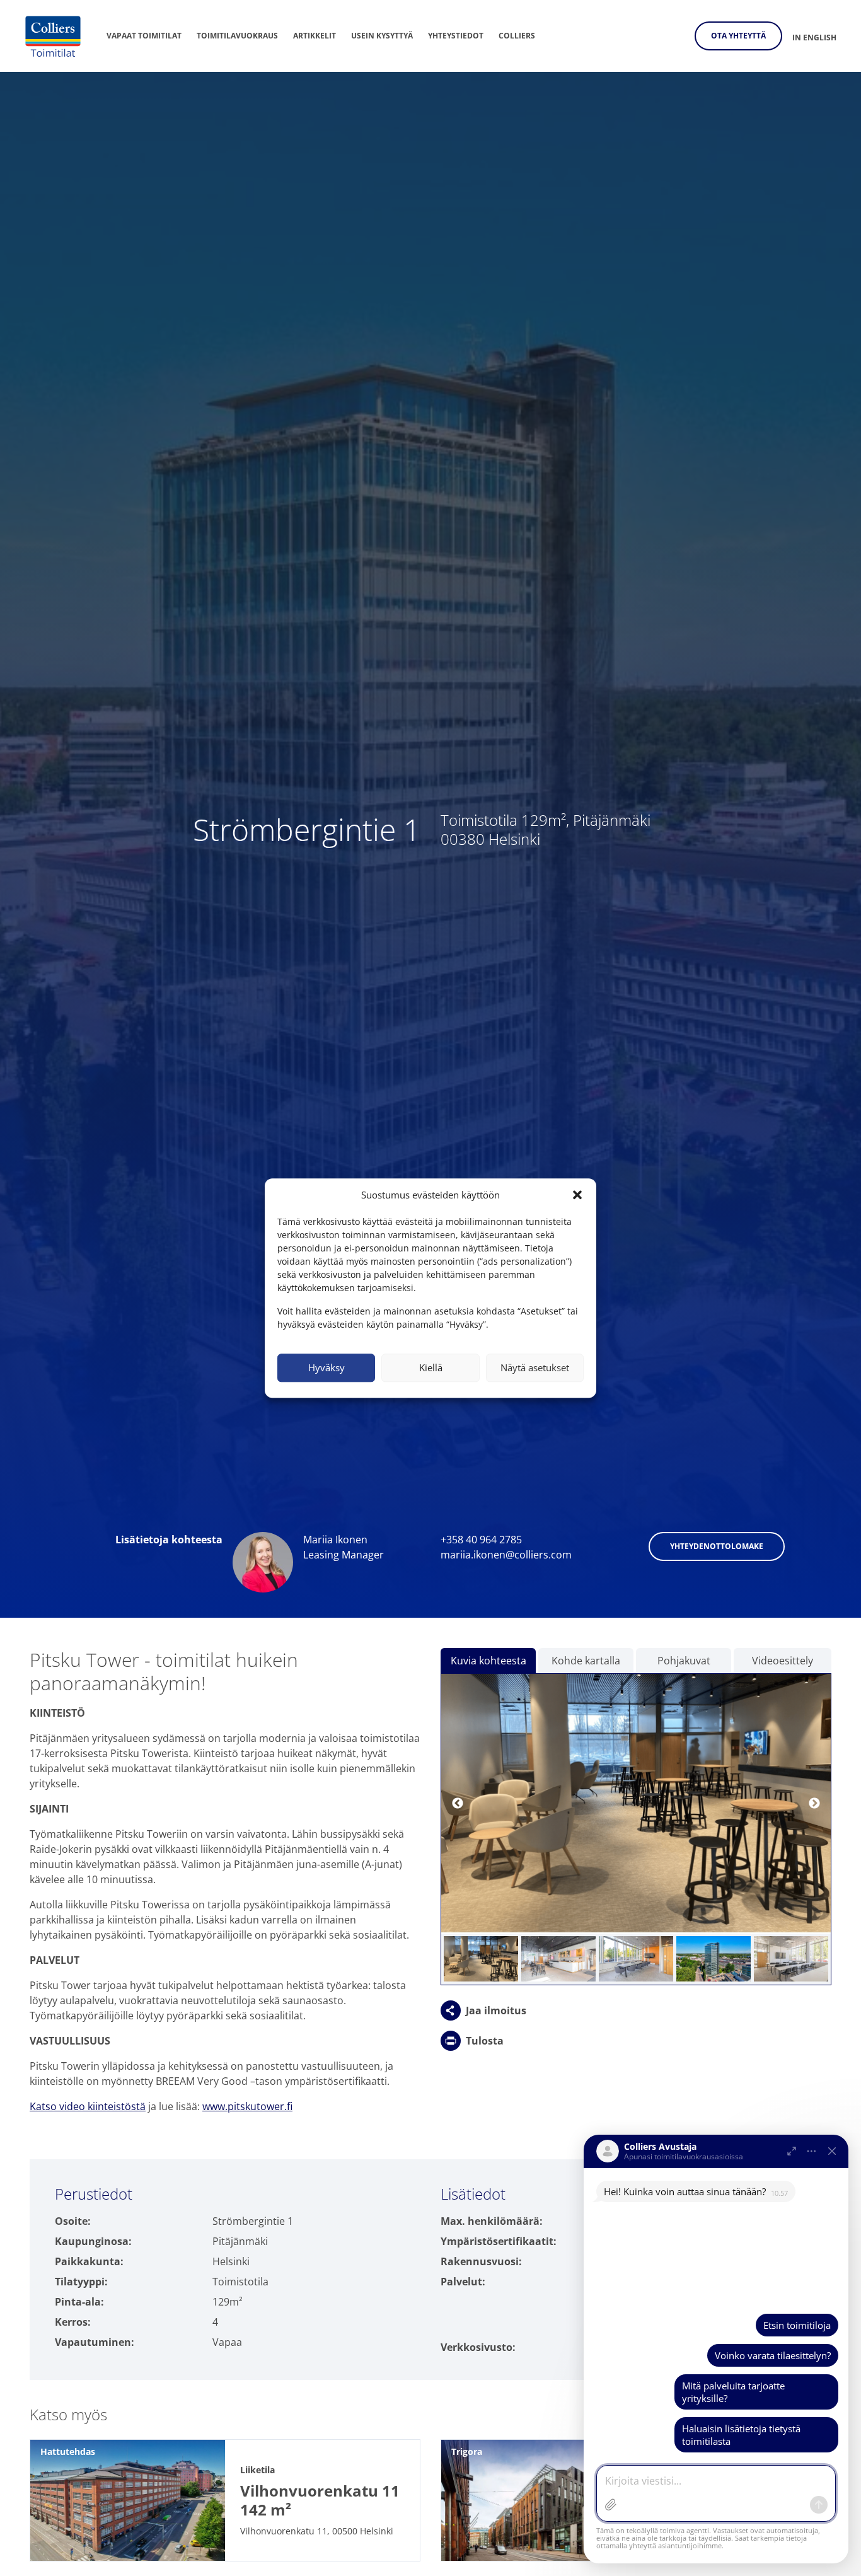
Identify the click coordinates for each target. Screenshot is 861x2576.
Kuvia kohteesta (488, 1661)
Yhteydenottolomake (717, 1546)
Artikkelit (315, 36)
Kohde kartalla (586, 1661)
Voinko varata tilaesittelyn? (773, 2355)
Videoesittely (783, 1661)
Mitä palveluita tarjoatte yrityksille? (733, 2392)
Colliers (517, 36)
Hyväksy (326, 1367)
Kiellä (431, 1367)
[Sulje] (832, 2151)
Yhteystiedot (456, 36)
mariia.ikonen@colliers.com (506, 1555)
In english (814, 38)
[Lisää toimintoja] (812, 2151)
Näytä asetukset (535, 1367)
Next (814, 1804)
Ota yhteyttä (738, 36)
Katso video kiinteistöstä (88, 2106)
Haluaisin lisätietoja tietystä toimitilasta (741, 2435)
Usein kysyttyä (382, 36)
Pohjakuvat (684, 1661)
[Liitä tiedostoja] (611, 2505)
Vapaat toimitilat (144, 36)
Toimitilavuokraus (237, 36)
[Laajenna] (792, 2151)
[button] (577, 1195)
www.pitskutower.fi (247, 2106)
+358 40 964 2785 (481, 1540)
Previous (458, 1804)
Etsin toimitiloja (797, 2325)
